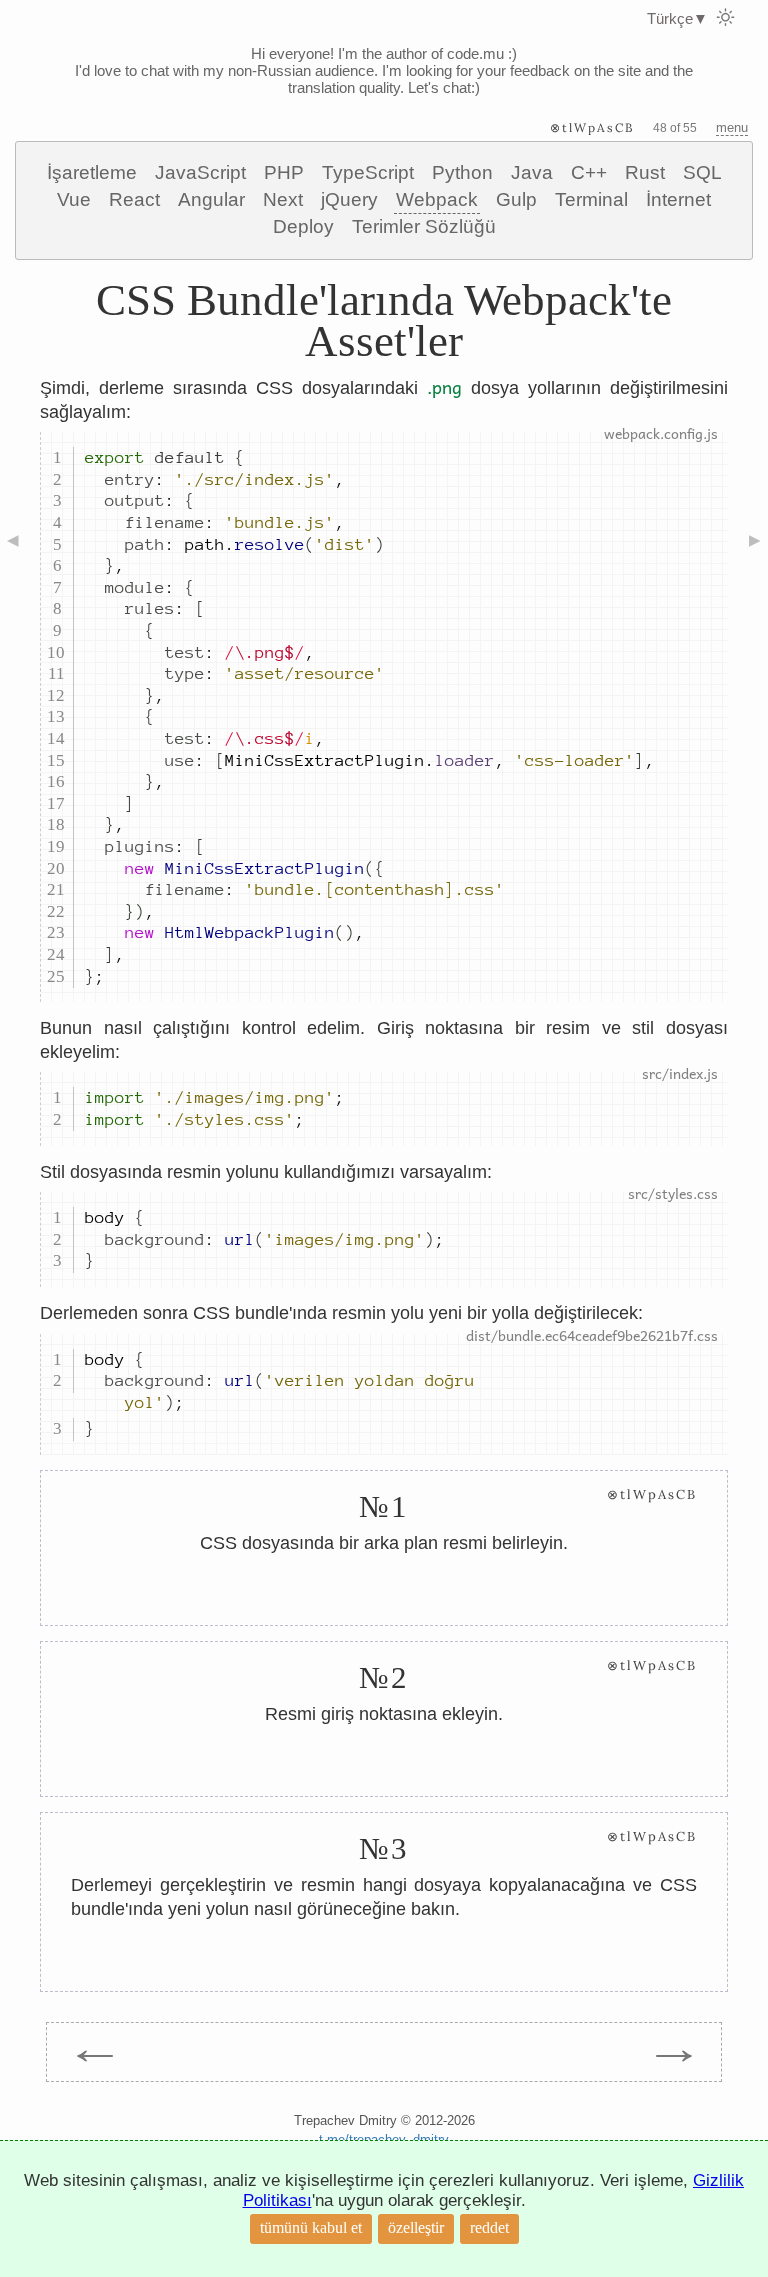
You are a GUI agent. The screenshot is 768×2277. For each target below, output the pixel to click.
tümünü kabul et (311, 2227)
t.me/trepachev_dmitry (384, 2139)
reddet (489, 2227)
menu (732, 127)
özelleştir (416, 2227)
